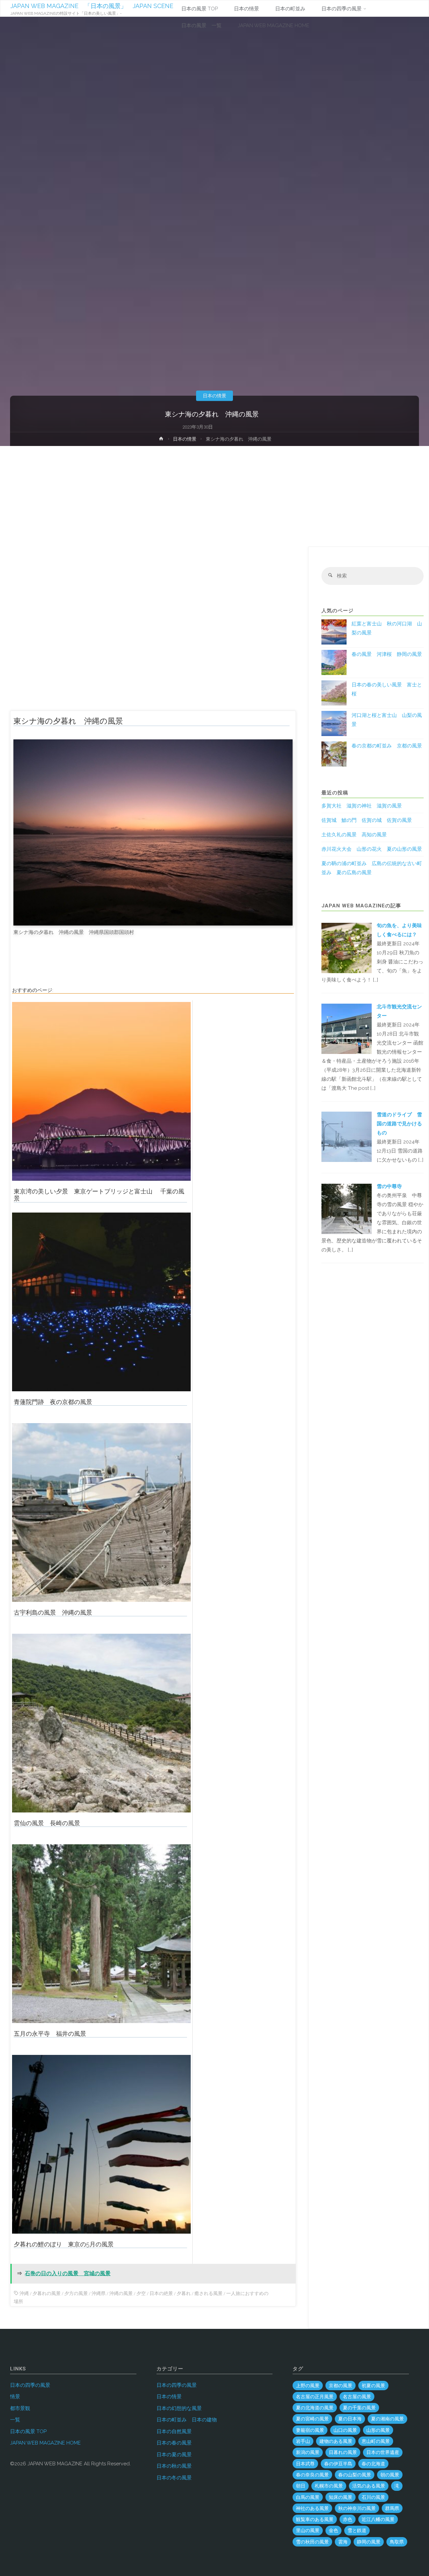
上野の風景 (308, 2386)
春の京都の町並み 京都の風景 (387, 746)
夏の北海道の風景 (315, 2408)
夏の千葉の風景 (359, 2408)
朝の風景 (390, 2475)
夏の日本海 (350, 2419)
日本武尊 (305, 2464)
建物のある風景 (336, 2441)
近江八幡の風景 (378, 2519)
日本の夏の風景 (174, 2455)
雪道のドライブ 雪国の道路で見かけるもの (399, 1124)
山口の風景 (345, 2430)
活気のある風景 (369, 2486)
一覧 (15, 2420)
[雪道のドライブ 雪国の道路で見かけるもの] (347, 1136)
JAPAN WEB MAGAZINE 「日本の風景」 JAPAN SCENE (92, 6)
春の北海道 (373, 2464)
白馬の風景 (308, 2497)
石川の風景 (373, 2497)
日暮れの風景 (343, 2452)
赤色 (348, 2519)
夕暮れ (184, 2293)
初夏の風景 (373, 2386)
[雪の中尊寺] (347, 1209)
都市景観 (20, 2408)
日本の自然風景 (174, 2431)
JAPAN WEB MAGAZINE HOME (45, 2443)
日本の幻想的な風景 (179, 2408)
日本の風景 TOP (28, 2431)
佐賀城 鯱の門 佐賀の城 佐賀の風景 (367, 820)
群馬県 (392, 2508)
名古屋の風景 (357, 2397)
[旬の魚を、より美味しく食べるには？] (347, 948)
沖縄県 (99, 2293)
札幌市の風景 (329, 2486)
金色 (333, 2530)
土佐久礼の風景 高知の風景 (354, 835)
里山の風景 (308, 2530)
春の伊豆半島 (338, 2464)
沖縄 (24, 2293)
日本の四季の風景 (30, 2385)
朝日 (301, 2486)
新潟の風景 (308, 2452)
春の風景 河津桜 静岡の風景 (387, 654)
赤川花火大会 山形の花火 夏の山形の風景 (372, 849)
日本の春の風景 (174, 2443)
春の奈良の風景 (312, 2475)
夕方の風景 (76, 2293)
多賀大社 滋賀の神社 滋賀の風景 (362, 806)
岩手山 (303, 2441)
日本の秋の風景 (174, 2466)
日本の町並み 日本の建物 (187, 2420)
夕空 (141, 2293)
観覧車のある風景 (315, 2519)
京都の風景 (341, 2386)
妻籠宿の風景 (310, 2430)
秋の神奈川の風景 (357, 2508)
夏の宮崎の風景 (312, 2419)
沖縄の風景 (121, 2293)
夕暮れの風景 (47, 2293)
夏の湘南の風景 (387, 2419)
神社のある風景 (312, 2508)
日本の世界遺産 (383, 2452)
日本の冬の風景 (174, 2478)
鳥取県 (397, 2542)
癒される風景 (208, 2293)
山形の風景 (378, 2430)
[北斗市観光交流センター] (347, 1028)
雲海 (343, 2542)
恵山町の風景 (376, 2441)
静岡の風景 (369, 2542)
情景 (15, 2397)
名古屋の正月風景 (315, 2397)
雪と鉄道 (357, 2530)
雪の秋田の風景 (312, 2542)
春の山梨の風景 (355, 2475)
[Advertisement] (214, 496)
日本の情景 (214, 396)
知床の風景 (341, 2497)
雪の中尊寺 (389, 1186)
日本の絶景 (161, 2293)
